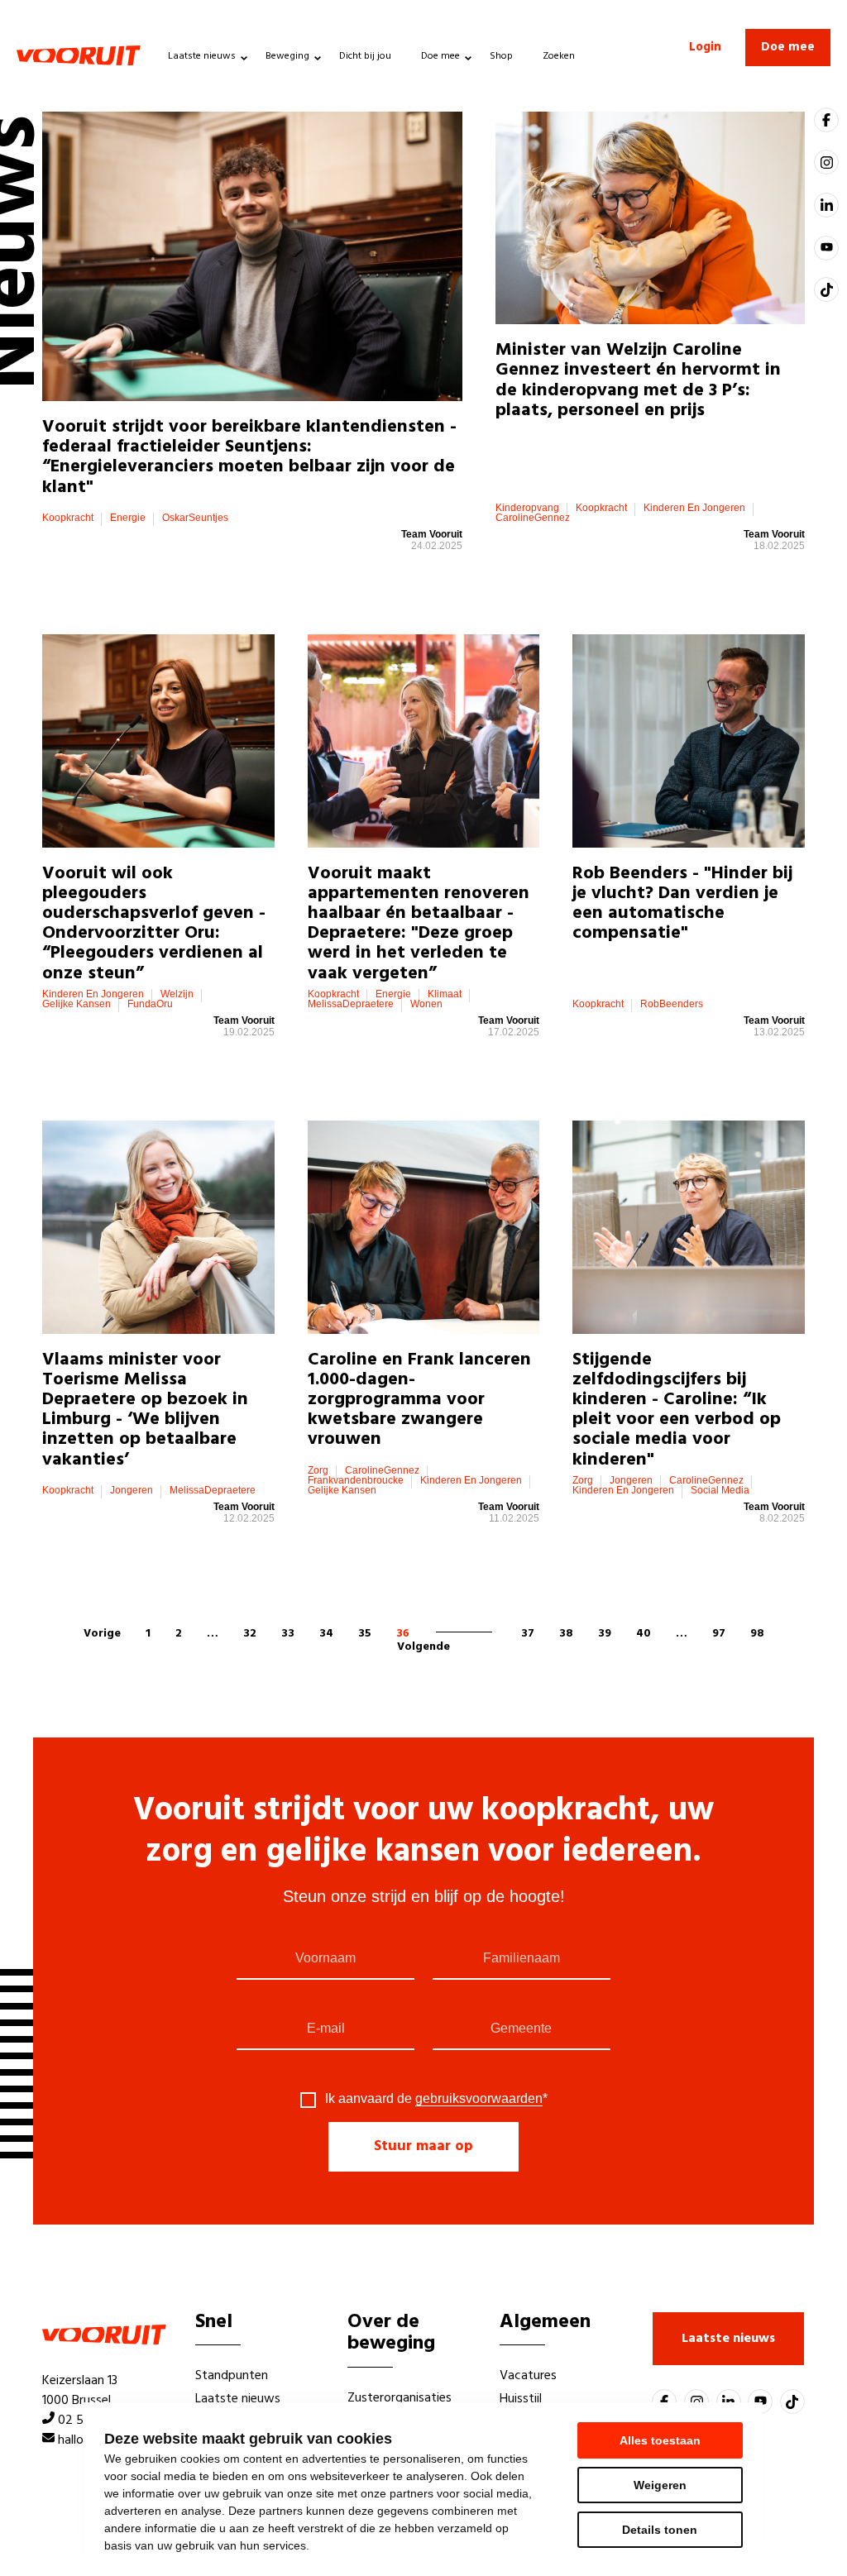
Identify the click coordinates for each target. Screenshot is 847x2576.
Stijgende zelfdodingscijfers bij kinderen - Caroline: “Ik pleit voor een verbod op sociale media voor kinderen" (677, 1410)
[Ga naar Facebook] (826, 120)
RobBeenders (672, 1004)
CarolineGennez (533, 518)
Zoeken (559, 56)
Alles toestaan (660, 2440)
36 (403, 1634)
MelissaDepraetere (351, 1004)
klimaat (445, 994)
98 (757, 1634)
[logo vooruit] (79, 55)
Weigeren (660, 2485)
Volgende (423, 1647)
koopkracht (68, 518)
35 (365, 1634)
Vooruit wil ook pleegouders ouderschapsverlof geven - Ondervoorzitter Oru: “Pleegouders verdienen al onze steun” (154, 924)
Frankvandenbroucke (356, 1480)
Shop (501, 56)
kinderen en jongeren (694, 508)
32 (250, 1634)
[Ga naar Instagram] (826, 162)
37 (528, 1634)
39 (605, 1634)
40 (644, 1634)
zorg (318, 1470)
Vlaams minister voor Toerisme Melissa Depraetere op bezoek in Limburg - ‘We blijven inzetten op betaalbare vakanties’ (145, 1410)
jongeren (132, 1490)
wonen (426, 1004)
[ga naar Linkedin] (826, 205)
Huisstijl (521, 2399)
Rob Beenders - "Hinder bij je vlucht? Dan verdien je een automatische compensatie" (682, 904)
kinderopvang (527, 508)
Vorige (102, 1634)
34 (326, 1634)
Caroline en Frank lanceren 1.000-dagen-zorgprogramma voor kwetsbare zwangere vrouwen (419, 1400)
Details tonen (660, 2530)
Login (705, 47)
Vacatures (528, 2376)
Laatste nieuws (202, 56)
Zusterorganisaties (400, 2398)
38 (566, 1634)
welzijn (177, 994)
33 (288, 1634)
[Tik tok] (826, 289)
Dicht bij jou (365, 56)
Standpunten (232, 2376)
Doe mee (440, 56)
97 (719, 1634)
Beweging (287, 56)
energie (128, 518)
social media (720, 1490)
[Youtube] (826, 248)
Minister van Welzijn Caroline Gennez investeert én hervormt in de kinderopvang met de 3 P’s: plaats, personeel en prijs (638, 380)
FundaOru (150, 1004)
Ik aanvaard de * (436, 2099)
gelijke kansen (77, 1004)
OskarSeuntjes (195, 518)
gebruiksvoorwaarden (479, 2098)
